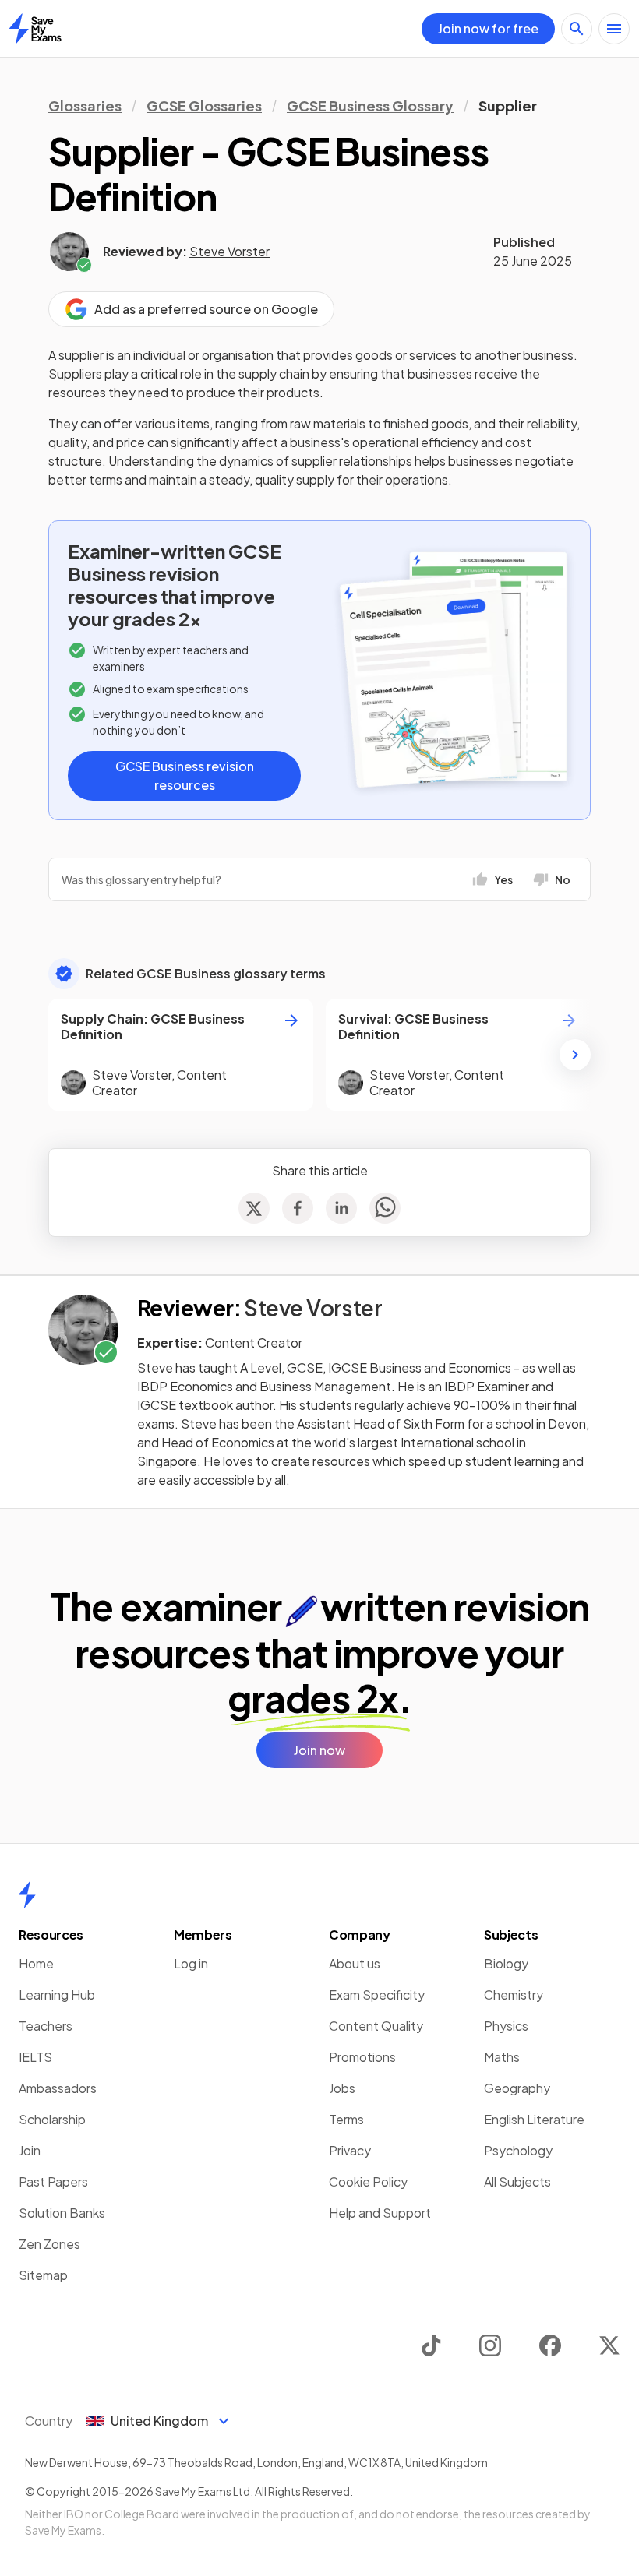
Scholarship (52, 2119)
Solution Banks (62, 2213)
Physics (506, 2026)
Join (30, 2150)
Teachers (46, 2026)
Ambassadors (58, 2088)
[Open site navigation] (614, 29)
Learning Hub (57, 1995)
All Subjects (517, 2181)
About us (355, 1963)
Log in (191, 1963)
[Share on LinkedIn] (341, 1208)
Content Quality (376, 2026)
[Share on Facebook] (298, 1208)
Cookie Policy (368, 2181)
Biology (506, 1963)
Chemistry (514, 1995)
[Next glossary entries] (575, 1055)
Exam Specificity (377, 1995)
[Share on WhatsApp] (385, 1208)
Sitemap (43, 2275)
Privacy (350, 2150)
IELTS (35, 2057)
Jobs (342, 2088)
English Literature (534, 2119)
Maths (502, 2057)
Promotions (362, 2057)
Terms (346, 2119)
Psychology (518, 2150)
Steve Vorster (229, 251)
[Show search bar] (577, 29)
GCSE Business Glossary (370, 106)
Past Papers (53, 2181)
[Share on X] (254, 1208)
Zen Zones (49, 2244)
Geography (517, 2088)
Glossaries (85, 106)
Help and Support (380, 2213)
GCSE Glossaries (204, 106)
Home (36, 1963)
